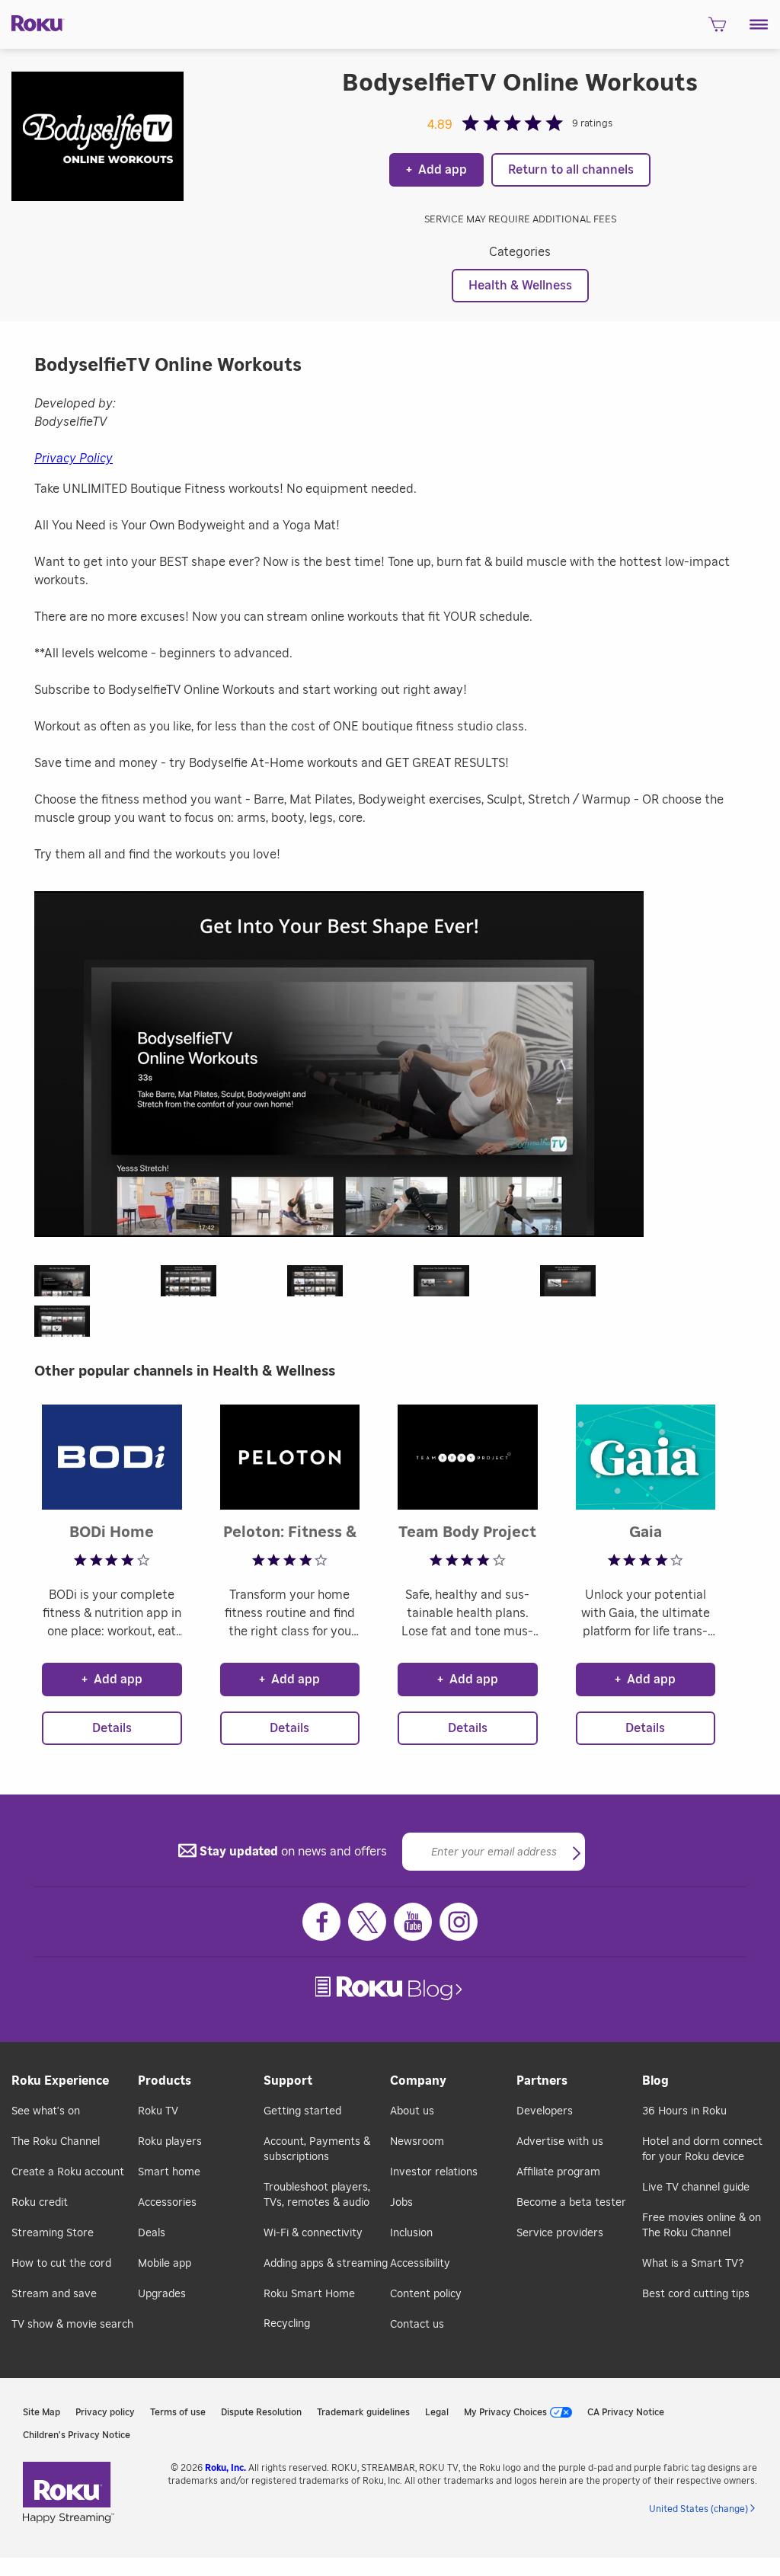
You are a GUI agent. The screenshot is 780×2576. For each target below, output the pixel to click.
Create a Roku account (68, 2172)
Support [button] (288, 2081)
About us (412, 2111)
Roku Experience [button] (60, 2081)
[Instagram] (459, 1922)
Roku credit (40, 2203)
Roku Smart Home (309, 2294)
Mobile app (165, 2264)
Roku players (170, 2142)
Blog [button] (655, 2081)
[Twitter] (367, 1922)
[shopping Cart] (717, 29)
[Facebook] (321, 1922)
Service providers (560, 2233)
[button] (759, 24)
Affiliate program (558, 2172)
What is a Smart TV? (693, 2264)
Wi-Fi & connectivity (313, 2233)
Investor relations (434, 2172)
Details (112, 1728)
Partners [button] (542, 2081)
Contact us (417, 2325)
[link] (390, 1988)
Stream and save (54, 2294)
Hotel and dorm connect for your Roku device (702, 2149)
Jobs (401, 2203)
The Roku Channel (56, 2142)
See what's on (46, 2111)
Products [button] (165, 2081)
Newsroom (417, 2142)
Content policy (426, 2294)
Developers (545, 2111)
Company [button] (418, 2081)
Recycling (287, 2324)
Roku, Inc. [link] (225, 2468)
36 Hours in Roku (684, 2111)
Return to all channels (571, 170)
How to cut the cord (61, 2264)
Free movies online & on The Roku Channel (702, 2226)
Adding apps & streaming (326, 2264)
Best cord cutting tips (696, 2294)
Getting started (302, 2111)
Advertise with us (560, 2142)
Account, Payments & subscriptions (317, 2149)
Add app (436, 170)
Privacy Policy (74, 459)
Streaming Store (53, 2233)
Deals (152, 2233)
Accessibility (420, 2264)
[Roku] (32, 22)
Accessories (167, 2203)
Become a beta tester (571, 2203)
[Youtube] (413, 1922)
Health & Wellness (520, 286)
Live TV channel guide (696, 2188)
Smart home (169, 2172)
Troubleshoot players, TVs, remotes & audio (317, 2195)
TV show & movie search (72, 2325)
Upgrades (162, 2294)
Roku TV (158, 2111)
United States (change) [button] (698, 2509)
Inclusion (411, 2233)
